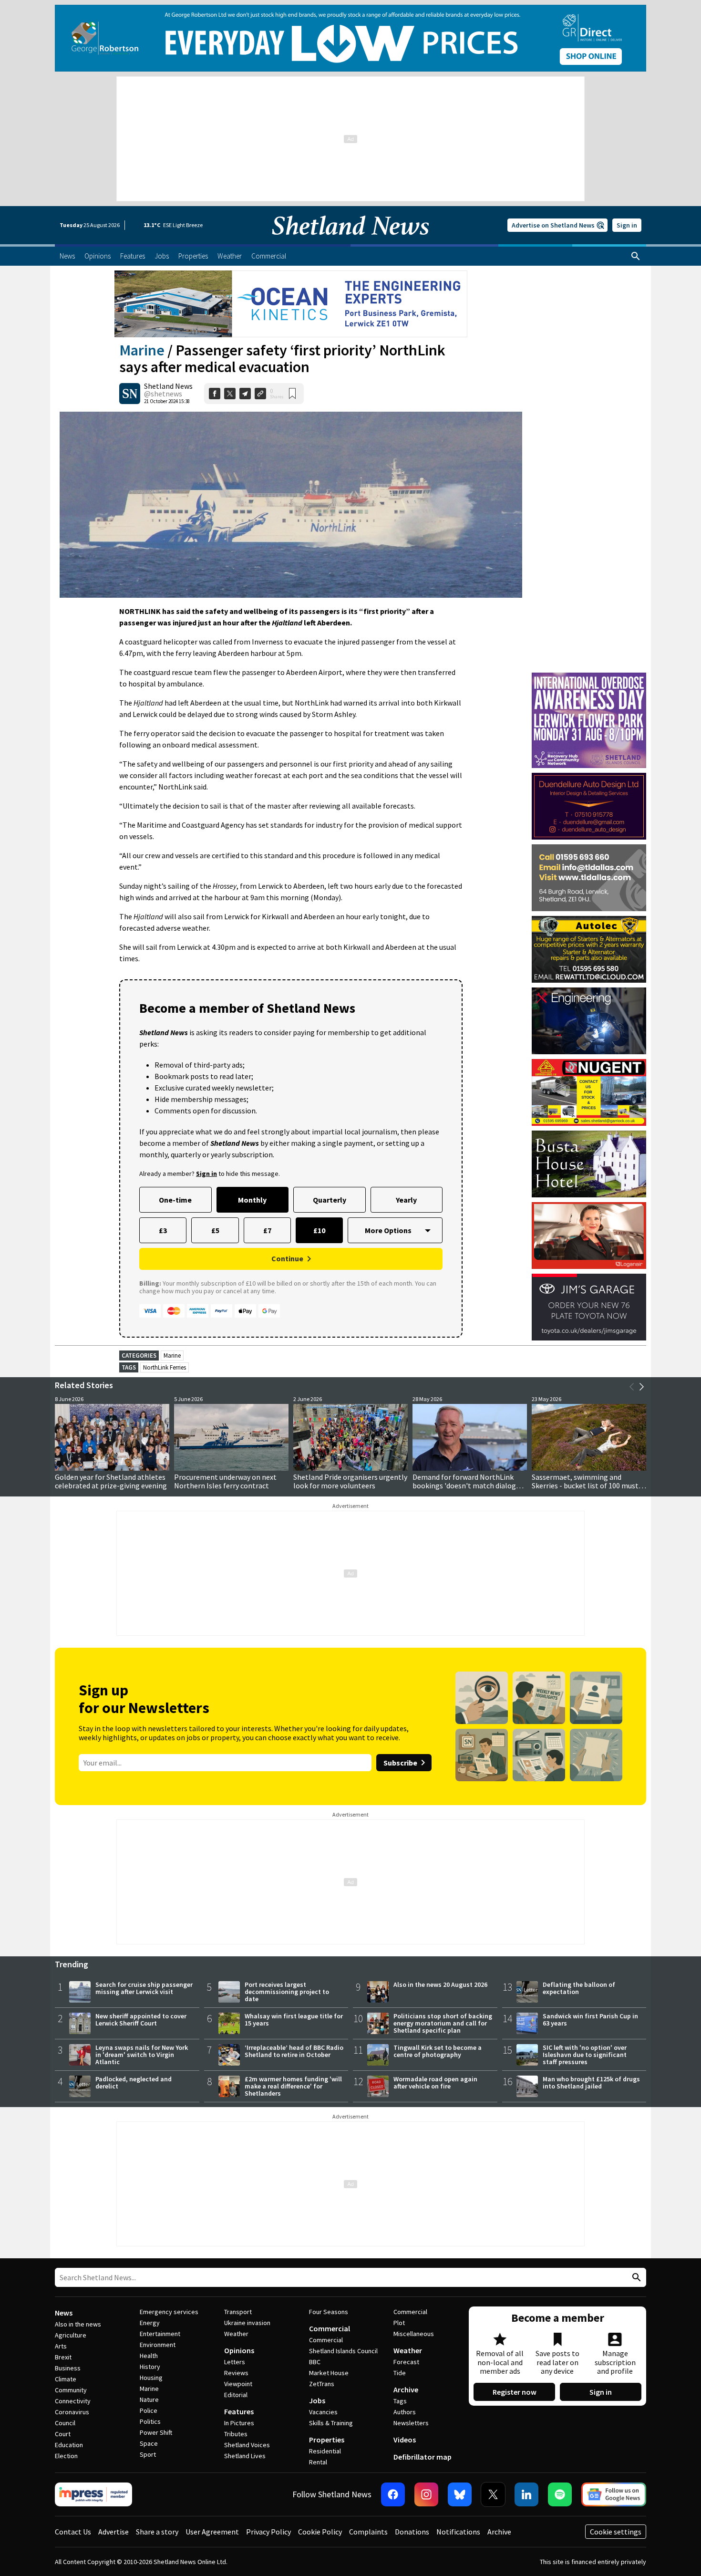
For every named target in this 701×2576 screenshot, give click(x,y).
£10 (319, 1230)
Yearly (406, 1200)
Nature (149, 2399)
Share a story (157, 2532)
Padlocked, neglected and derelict (134, 2083)
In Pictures (239, 2423)
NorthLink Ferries (165, 1367)
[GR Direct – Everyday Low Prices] (350, 38)
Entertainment (160, 2334)
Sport (148, 2454)
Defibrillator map (423, 2457)
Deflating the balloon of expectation (579, 1988)
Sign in (627, 225)
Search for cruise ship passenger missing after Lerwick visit (144, 1988)
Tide (400, 2373)
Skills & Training (331, 2423)
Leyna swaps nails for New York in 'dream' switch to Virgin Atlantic (142, 2055)
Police (149, 2410)
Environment (158, 2345)
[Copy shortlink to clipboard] (260, 394)
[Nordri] (589, 1021)
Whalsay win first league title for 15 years (294, 2020)
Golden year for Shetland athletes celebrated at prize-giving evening (111, 1481)
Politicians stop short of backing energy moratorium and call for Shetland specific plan (443, 2023)
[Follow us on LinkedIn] (526, 2494)
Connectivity (73, 2401)
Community (71, 2390)
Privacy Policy (268, 2532)
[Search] (636, 256)
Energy (150, 2323)
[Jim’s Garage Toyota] (589, 1307)
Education (69, 2445)
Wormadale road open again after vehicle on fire (435, 2083)
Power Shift (156, 2432)
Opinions (239, 2350)
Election (66, 2456)
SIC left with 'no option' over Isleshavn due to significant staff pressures (585, 2055)
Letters (235, 2362)
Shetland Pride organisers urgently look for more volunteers (350, 1481)
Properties (327, 2440)
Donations (412, 2532)
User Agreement (212, 2532)
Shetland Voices (247, 2445)
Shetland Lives (245, 2456)
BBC (315, 2362)
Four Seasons (329, 2312)
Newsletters (411, 2423)
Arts (61, 2346)
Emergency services (169, 2312)
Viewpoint (238, 2384)
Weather (236, 2334)
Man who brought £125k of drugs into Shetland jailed (591, 2083)
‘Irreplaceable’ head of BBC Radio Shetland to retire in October (294, 2051)
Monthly (252, 1200)
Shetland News (168, 386)
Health (149, 2356)
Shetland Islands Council (343, 2351)
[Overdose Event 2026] (589, 677)
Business (68, 2368)
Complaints (368, 2532)
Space (149, 2443)
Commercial (330, 2328)
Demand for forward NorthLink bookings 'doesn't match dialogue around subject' (468, 1485)
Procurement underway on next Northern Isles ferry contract (225, 1481)
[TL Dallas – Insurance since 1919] (589, 878)
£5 (215, 1230)
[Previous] (632, 1387)
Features (239, 2411)
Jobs (317, 2400)
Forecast (406, 2362)
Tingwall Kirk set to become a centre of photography (438, 2051)
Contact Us (73, 2532)
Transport (238, 2312)
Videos (405, 2440)
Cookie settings (616, 2532)
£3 (163, 1230)
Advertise (113, 2532)
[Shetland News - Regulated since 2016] (93, 2494)
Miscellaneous (414, 2334)
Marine (142, 350)
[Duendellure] (589, 806)
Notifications (458, 2532)
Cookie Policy (320, 2532)
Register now (515, 2392)
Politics (150, 2421)
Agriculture (71, 2335)
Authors (405, 2412)
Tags (400, 2401)
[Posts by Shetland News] (130, 394)
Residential (325, 2451)
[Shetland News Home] (350, 241)
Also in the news (78, 2324)
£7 (267, 1230)
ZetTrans (322, 2384)
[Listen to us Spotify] (560, 2494)
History (150, 2367)
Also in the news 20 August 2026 (440, 1984)
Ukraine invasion (247, 2323)
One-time (175, 1200)
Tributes (236, 2434)
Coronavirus (72, 2412)
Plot (399, 2323)
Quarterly (330, 1200)
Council (65, 2423)
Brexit (63, 2357)
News (64, 2313)
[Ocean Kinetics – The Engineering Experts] (291, 304)
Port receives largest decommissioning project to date (287, 1992)
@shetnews (163, 394)
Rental (318, 2462)
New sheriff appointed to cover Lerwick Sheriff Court (141, 2020)
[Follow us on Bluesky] (460, 2494)
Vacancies (323, 2412)
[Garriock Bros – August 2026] (589, 1092)
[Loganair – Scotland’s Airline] (589, 1236)
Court (63, 2434)
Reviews (236, 2373)
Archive (406, 2389)
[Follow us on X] (493, 2494)
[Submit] (635, 2278)
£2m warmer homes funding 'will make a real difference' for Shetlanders (293, 2086)
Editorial (236, 2395)
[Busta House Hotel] (589, 1164)
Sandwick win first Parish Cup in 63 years (590, 2020)
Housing (151, 2378)
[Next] (641, 1387)
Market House (329, 2373)
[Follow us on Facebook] (393, 2494)
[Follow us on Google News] (614, 2494)
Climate (66, 2379)
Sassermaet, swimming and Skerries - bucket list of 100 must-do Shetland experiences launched (587, 1485)
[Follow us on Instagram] (426, 2494)
